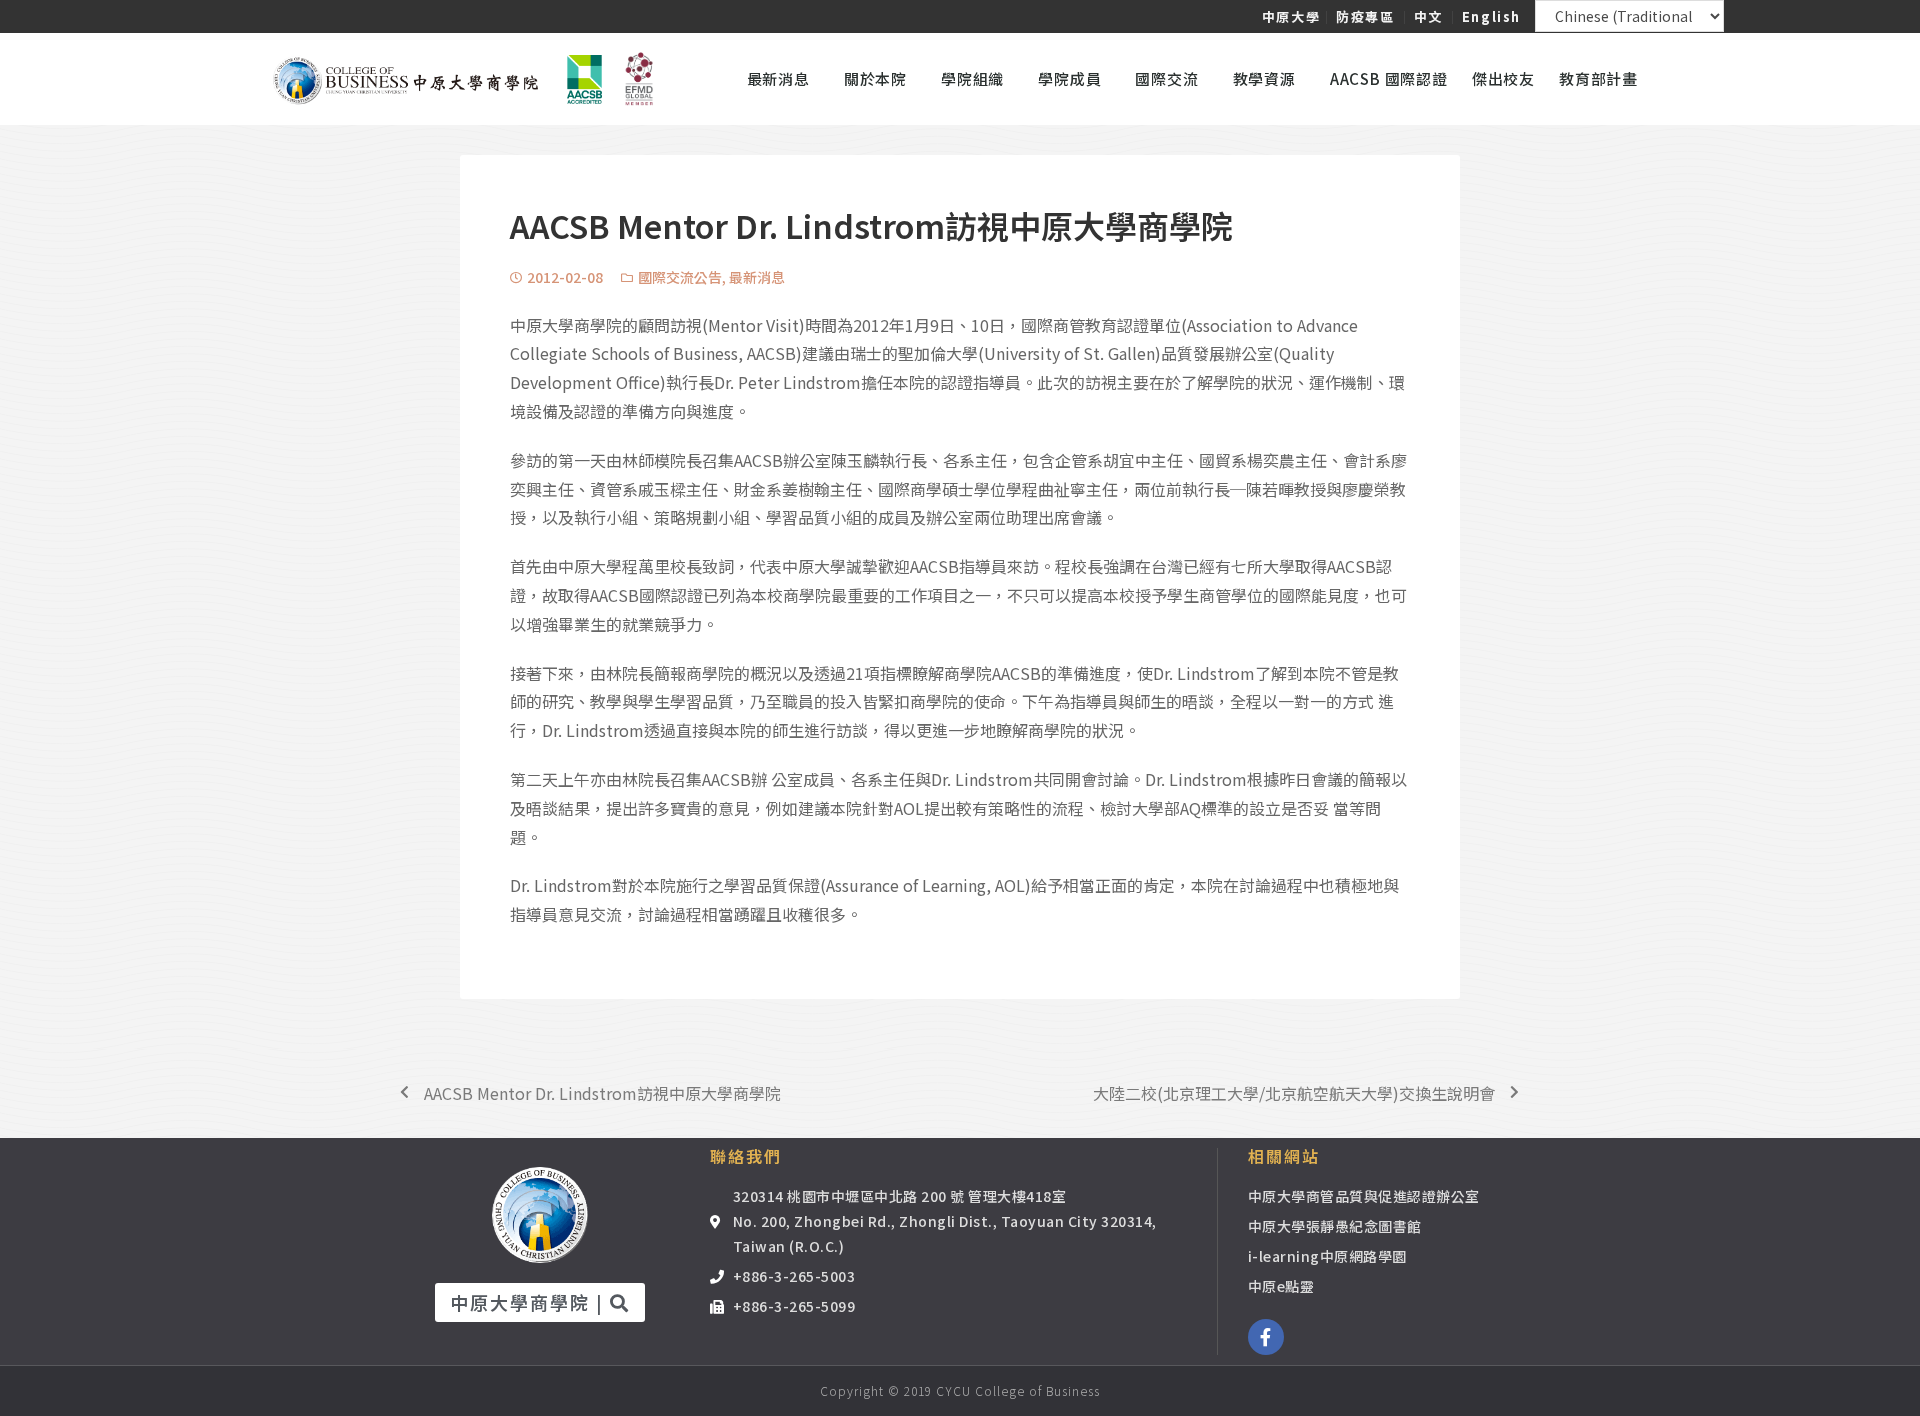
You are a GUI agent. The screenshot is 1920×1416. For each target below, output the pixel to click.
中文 (1428, 16)
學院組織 (972, 78)
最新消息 (757, 277)
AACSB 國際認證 (1389, 78)
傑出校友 (1503, 78)
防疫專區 (1365, 16)
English (1491, 16)
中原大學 (1291, 16)
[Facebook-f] (1266, 1337)
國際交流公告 (680, 277)
